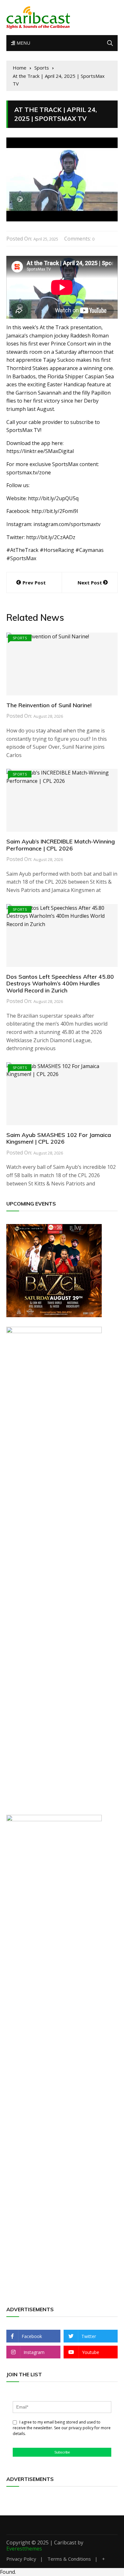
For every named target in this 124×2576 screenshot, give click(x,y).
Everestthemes (24, 2549)
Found (7, 2572)
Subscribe (62, 2452)
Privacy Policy (21, 2559)
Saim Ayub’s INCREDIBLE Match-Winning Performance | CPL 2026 (61, 845)
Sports (20, 638)
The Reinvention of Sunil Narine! (49, 705)
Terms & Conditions (69, 2559)
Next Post (90, 583)
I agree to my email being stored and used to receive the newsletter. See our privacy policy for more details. (62, 2428)
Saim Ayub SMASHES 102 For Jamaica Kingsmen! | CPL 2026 (59, 1138)
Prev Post (34, 583)
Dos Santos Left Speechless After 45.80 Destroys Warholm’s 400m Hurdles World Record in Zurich (60, 984)
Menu (23, 43)
